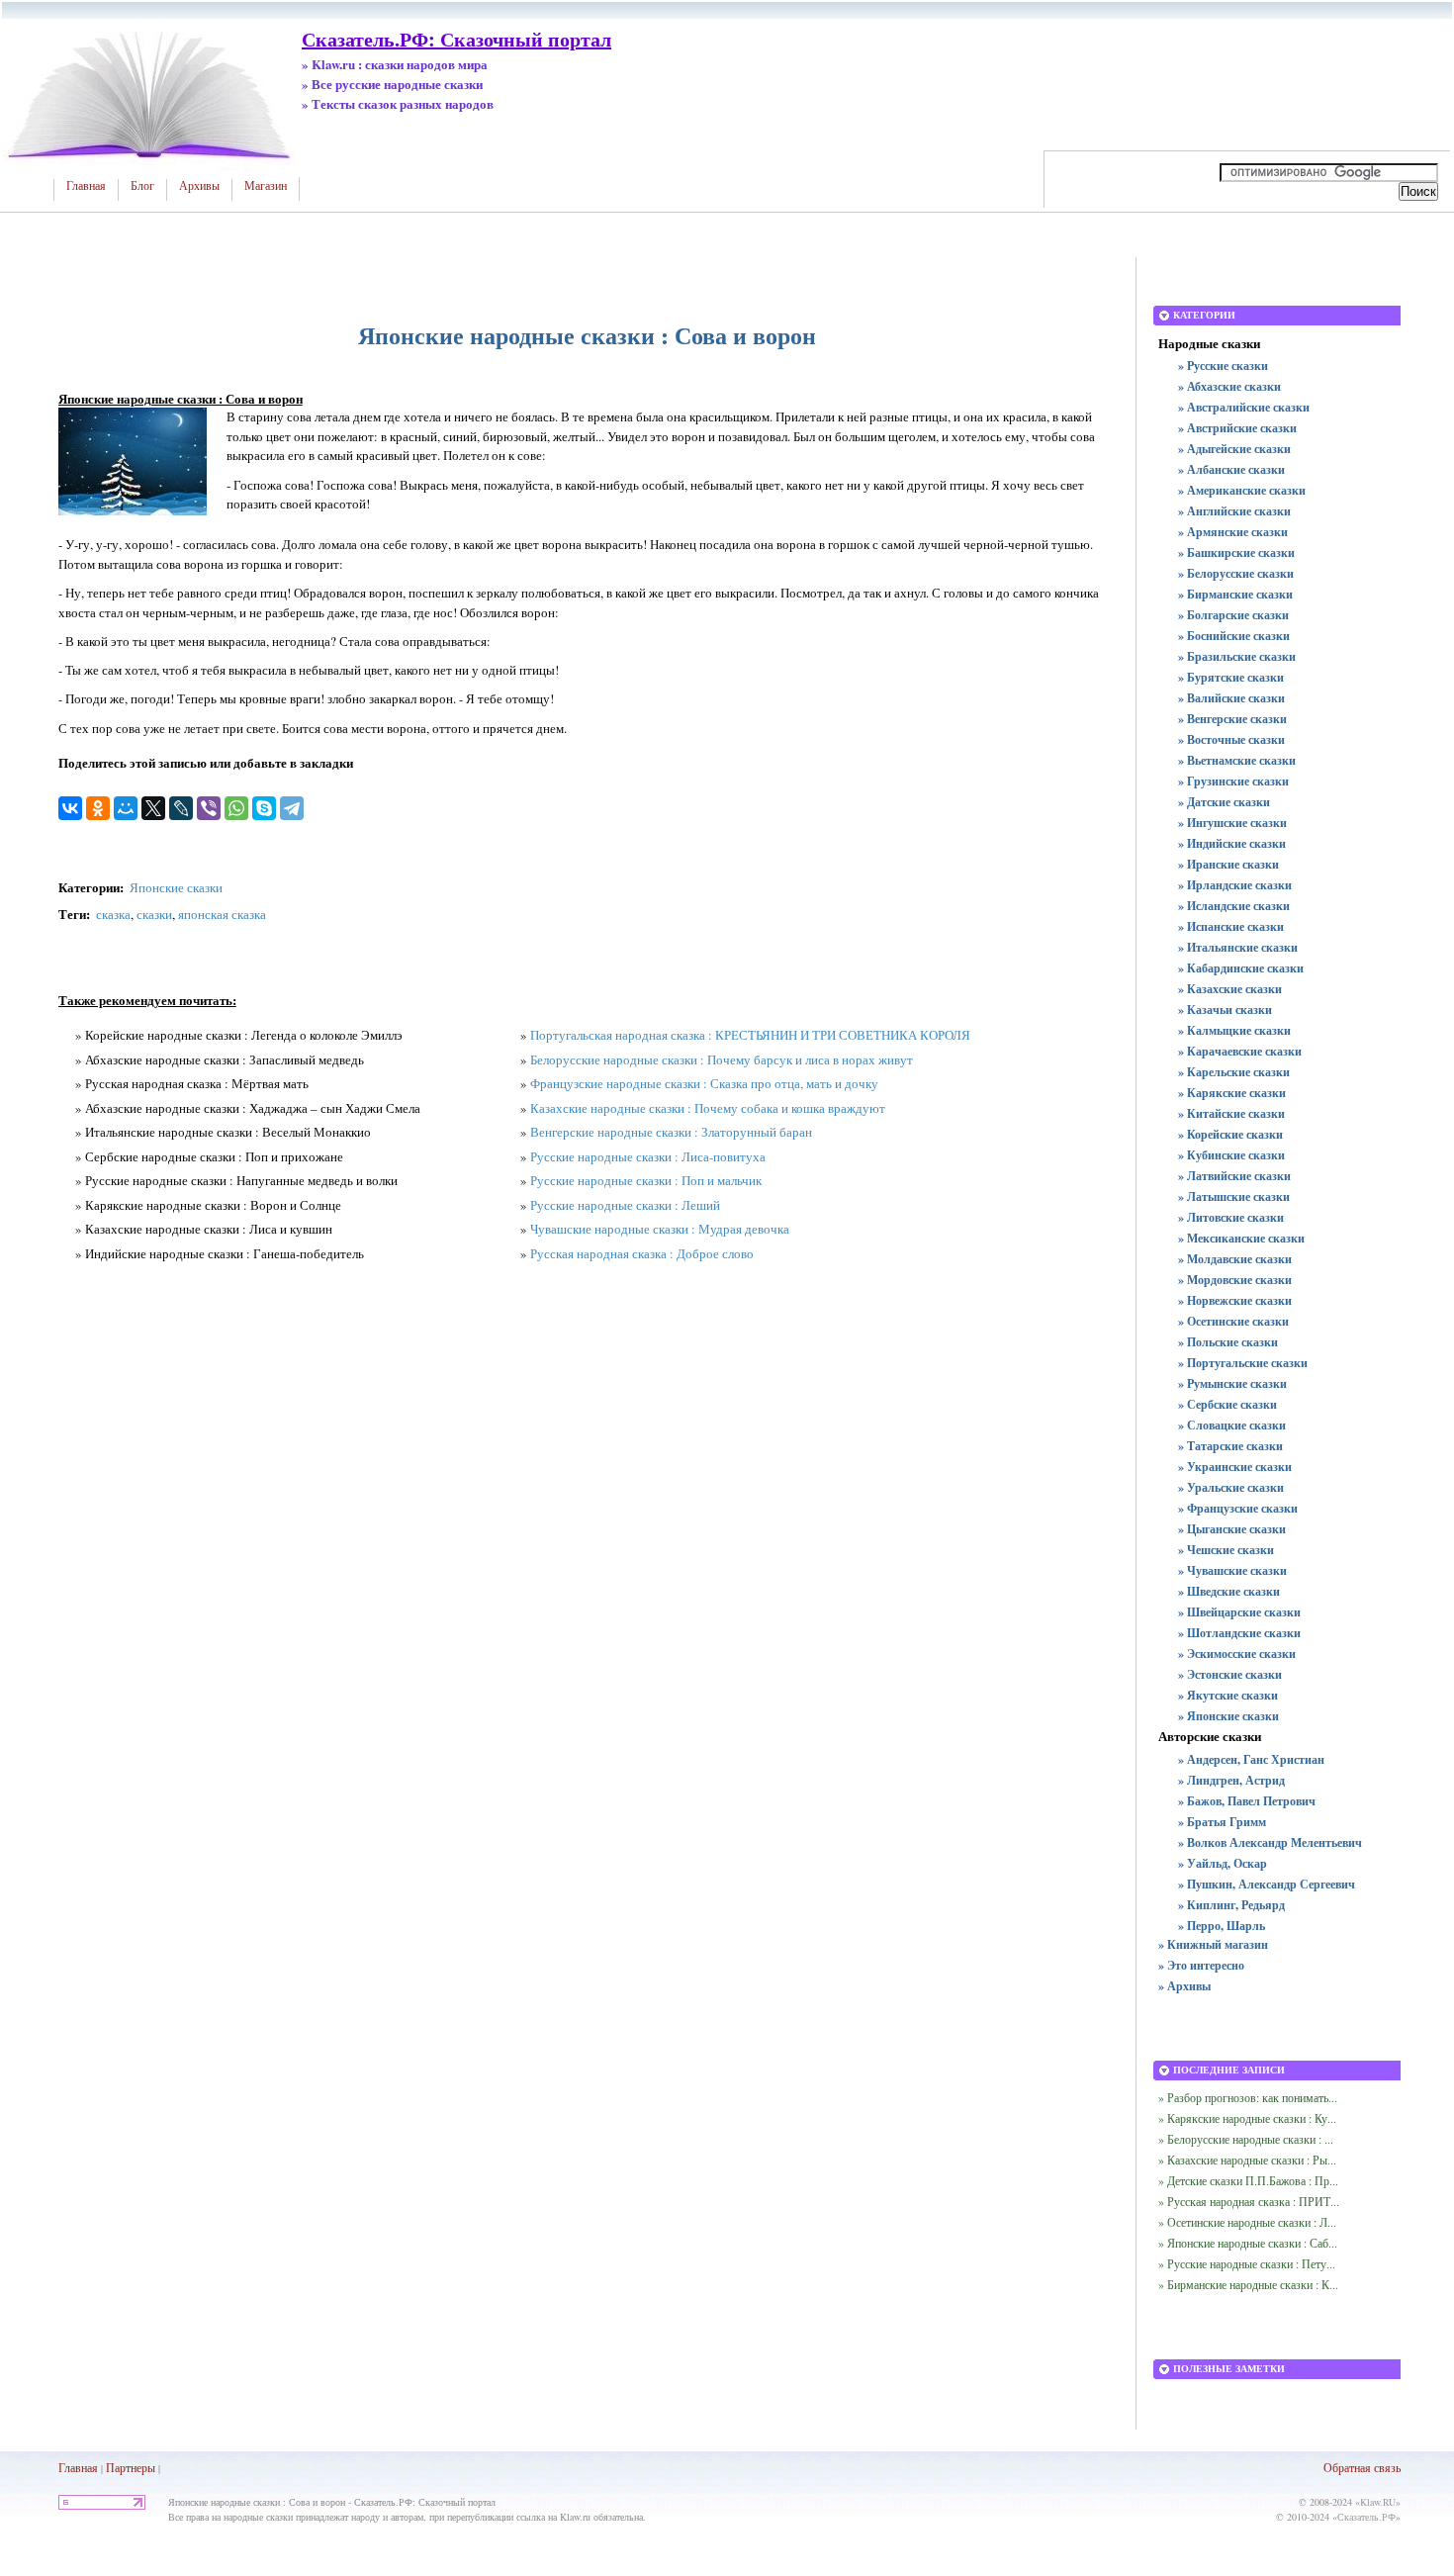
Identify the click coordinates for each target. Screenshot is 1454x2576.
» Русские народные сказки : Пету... (1247, 2263)
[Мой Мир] (126, 808)
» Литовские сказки (1231, 1217)
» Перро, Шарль (1222, 1926)
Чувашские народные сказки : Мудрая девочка (660, 1229)
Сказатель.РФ (1366, 2517)
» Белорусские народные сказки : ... (1246, 2139)
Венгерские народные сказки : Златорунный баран (671, 1132)
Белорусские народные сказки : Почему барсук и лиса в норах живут (722, 1059)
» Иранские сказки (1228, 864)
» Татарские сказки (1230, 1446)
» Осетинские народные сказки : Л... (1247, 2222)
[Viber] (209, 808)
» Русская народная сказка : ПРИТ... (1249, 2201)
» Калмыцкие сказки (1234, 1030)
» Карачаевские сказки (1240, 1051)
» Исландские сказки (1234, 906)
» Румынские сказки (1232, 1383)
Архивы (199, 186)
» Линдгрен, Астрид (1231, 1780)
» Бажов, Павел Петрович (1247, 1801)
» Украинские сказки (1235, 1467)
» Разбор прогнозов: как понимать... (1248, 2097)
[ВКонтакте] (70, 808)
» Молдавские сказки (1235, 1259)
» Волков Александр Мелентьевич (1270, 1842)
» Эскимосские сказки (1237, 1654)
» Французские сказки (1238, 1508)
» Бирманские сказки (1235, 594)
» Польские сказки (1228, 1342)
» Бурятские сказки (1231, 677)
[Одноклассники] (98, 808)
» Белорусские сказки (1236, 573)
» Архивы (1184, 1986)
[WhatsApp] (236, 808)
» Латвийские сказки (1234, 1176)
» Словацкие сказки (1232, 1425)
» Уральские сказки (1231, 1487)
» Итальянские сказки (1238, 947)
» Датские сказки (1224, 802)
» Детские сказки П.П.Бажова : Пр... (1248, 2180)
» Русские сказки (1223, 366)
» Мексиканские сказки (1241, 1238)
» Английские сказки (1234, 511)
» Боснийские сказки (1234, 636)
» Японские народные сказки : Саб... (1248, 2243)
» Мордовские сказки (1235, 1280)
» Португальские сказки (1243, 1363)
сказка (113, 914)
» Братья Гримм (1222, 1822)
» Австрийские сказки (1237, 428)
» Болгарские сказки (1233, 615)
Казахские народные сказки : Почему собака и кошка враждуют (708, 1108)
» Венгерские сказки (1232, 719)
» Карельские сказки (1234, 1072)
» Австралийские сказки (1244, 407)
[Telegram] (292, 808)
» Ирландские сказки (1235, 885)
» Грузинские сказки (1233, 781)
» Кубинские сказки (1231, 1155)
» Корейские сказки (1230, 1134)
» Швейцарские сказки (1239, 1612)
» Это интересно (1201, 1965)
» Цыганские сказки (1232, 1529)
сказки (154, 914)
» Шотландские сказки (1239, 1633)
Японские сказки (176, 887)
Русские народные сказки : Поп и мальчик (646, 1180)
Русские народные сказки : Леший (625, 1205)
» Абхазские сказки (1229, 386)
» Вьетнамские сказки (1237, 760)
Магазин (266, 186)
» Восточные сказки (1231, 739)
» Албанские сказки (1231, 469)
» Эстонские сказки (1230, 1674)
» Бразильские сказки (1237, 656)
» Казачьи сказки (1225, 1010)
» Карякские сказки (1232, 1093)
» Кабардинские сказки (1241, 968)
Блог (142, 186)
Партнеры (131, 2467)
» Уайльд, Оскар (1223, 1863)
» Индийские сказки (1232, 843)
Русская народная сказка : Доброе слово (642, 1253)
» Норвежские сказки (1235, 1300)
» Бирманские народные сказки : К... (1248, 2284)
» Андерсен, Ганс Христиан (1251, 1759)
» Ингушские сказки (1232, 823)
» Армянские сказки (1233, 532)
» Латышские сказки (1234, 1196)
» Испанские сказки (1231, 926)
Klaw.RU (1378, 2502)
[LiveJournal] (181, 808)
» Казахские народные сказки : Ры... (1247, 2160)
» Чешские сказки (1226, 1550)
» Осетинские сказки (1233, 1321)
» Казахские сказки (1230, 989)
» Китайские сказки (1231, 1113)
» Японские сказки (1228, 1716)
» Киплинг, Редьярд (1231, 1905)
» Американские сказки (1242, 490)
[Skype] (264, 808)
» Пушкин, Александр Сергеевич (1267, 1884)
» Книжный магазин (1213, 1944)
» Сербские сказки (1227, 1404)
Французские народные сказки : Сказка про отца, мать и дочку (704, 1083)
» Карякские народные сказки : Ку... (1247, 2118)
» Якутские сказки (1228, 1695)
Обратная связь (1362, 2467)
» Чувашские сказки (1232, 1570)
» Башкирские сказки (1236, 552)
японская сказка (222, 914)
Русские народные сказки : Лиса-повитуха (648, 1156)
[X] (153, 808)
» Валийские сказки (1231, 698)
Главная (86, 186)
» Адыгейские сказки (1234, 449)
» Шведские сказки (1229, 1591)
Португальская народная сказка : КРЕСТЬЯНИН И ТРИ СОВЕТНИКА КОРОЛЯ (750, 1035)
